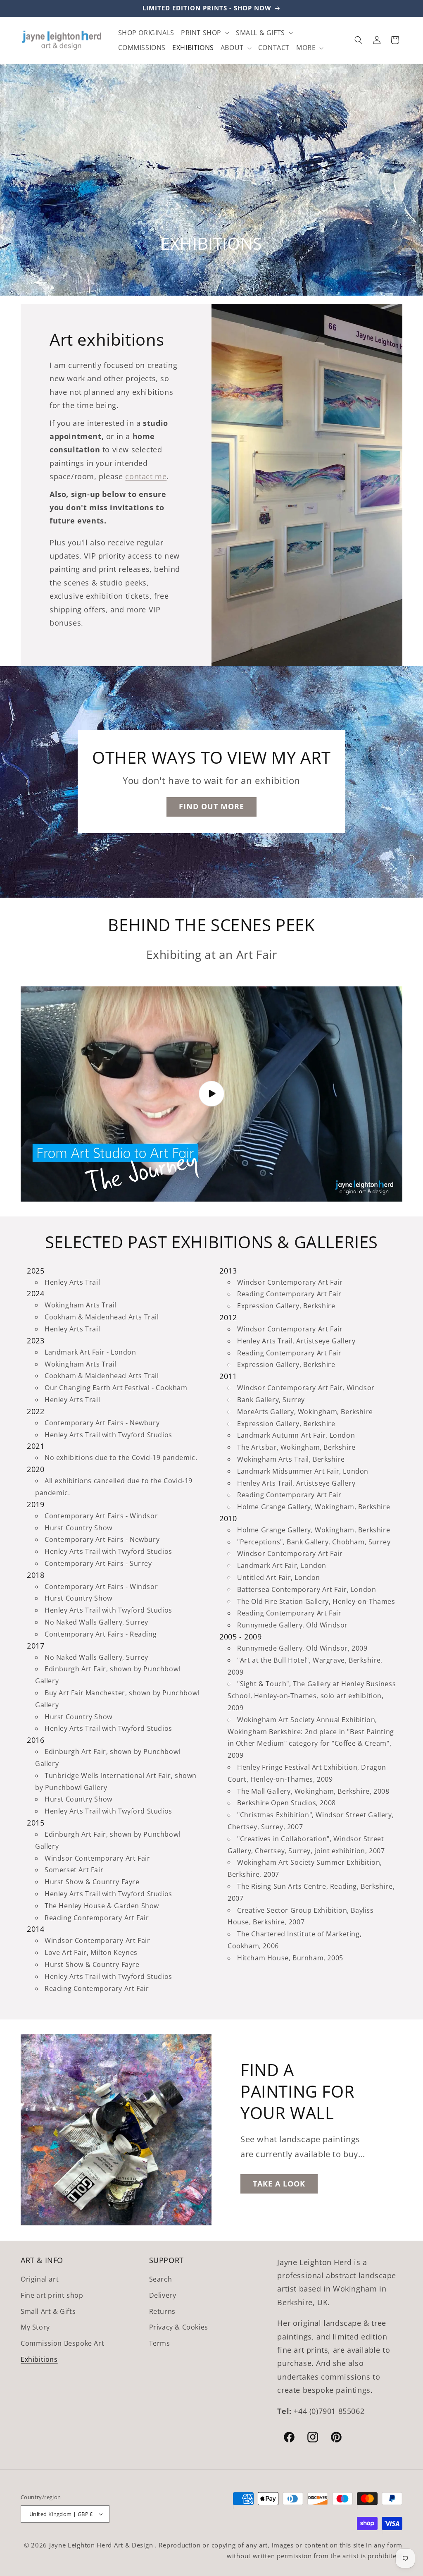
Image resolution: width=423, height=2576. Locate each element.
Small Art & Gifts (48, 2311)
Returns (162, 2311)
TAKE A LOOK (279, 2184)
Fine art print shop (52, 2295)
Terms (160, 2343)
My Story (35, 2327)
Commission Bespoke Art (62, 2343)
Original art (40, 2279)
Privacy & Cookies (179, 2327)
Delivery (163, 2295)
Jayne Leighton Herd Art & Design (102, 2545)
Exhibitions (39, 2359)
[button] (205, 33)
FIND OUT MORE (211, 807)
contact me (146, 476)
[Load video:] (211, 1094)
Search (161, 2279)
